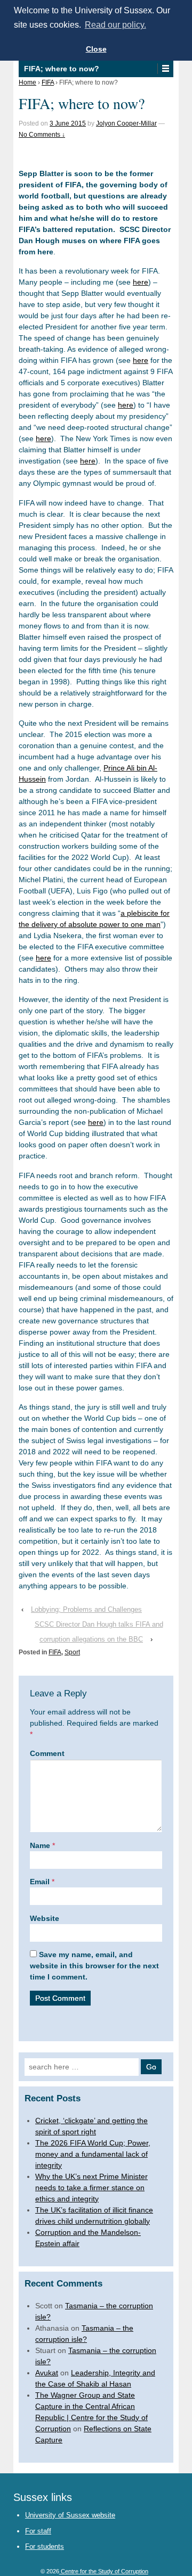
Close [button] (96, 49)
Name (40, 1845)
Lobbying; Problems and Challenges (86, 1609)
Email (40, 1882)
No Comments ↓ (42, 135)
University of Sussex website (70, 2515)
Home (27, 82)
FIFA (48, 82)
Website (45, 1918)
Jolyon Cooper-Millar (126, 123)
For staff (38, 2531)
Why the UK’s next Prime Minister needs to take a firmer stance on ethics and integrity (91, 2188)
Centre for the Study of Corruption (104, 2571)
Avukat (47, 2373)
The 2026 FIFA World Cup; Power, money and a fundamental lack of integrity (93, 2154)
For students (45, 2546)
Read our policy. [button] (115, 25)
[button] (165, 69)
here (141, 282)
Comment (47, 1753)
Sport (72, 1652)
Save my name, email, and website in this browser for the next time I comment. (94, 1966)
